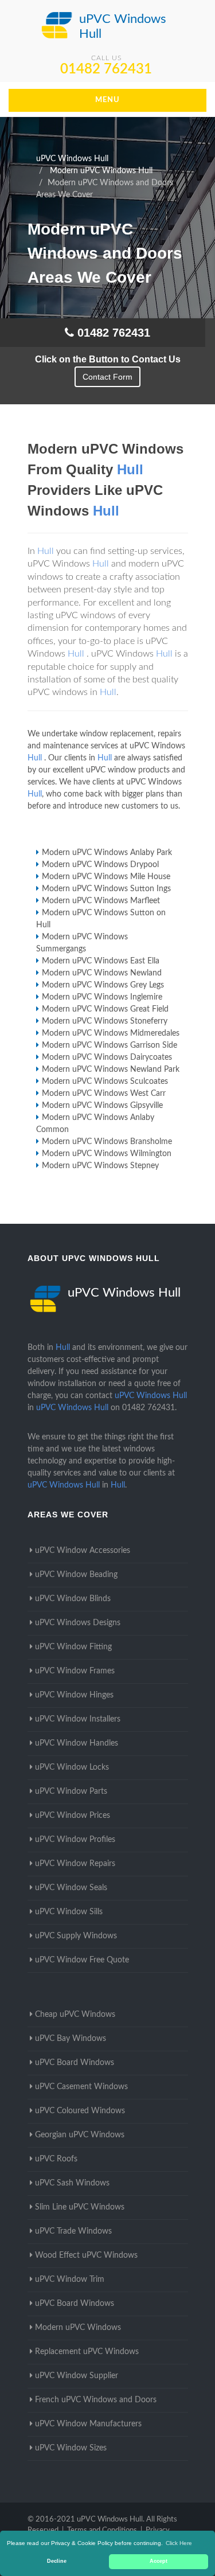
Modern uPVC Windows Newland (102, 973)
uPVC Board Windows (75, 2063)
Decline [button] (57, 2561)
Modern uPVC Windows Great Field (105, 1009)
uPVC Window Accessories (83, 1551)
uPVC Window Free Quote (82, 1960)
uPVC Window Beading (76, 1575)
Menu (107, 100)
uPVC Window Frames (75, 1671)
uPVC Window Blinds (73, 1599)
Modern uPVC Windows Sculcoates (105, 1082)
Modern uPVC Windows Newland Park (111, 1070)
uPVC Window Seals (71, 1888)
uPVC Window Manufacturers (88, 2424)
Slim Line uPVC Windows (80, 2207)
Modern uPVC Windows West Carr (104, 1094)
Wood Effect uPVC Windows (86, 2255)
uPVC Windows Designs (78, 1623)
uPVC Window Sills (69, 1912)
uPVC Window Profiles (75, 1840)
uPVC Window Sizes (71, 2448)
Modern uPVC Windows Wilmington (107, 1154)
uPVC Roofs (56, 2159)
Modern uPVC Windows (78, 2328)
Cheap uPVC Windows (75, 2015)
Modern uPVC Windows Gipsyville (102, 1106)
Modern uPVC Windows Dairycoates (107, 1057)
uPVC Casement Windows (81, 2087)
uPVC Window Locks (72, 1767)
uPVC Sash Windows (72, 2183)
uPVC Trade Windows (73, 2231)
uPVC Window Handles (77, 1743)
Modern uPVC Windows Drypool (100, 865)
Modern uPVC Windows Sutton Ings (106, 889)
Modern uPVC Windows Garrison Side (110, 1045)
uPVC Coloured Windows (80, 2111)
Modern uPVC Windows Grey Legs (103, 985)
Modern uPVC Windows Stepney (100, 1166)
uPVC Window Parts (71, 1792)
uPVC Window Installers (78, 1719)
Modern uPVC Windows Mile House (106, 877)
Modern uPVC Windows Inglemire (102, 997)
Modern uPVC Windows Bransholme (107, 1142)
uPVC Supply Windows (76, 1936)
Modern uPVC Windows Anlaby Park (107, 853)
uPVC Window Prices (73, 1816)
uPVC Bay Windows (71, 2039)
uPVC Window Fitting (73, 1647)
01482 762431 (106, 69)
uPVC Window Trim (70, 2280)
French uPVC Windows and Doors (96, 2400)
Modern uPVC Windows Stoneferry (105, 1021)
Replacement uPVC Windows (87, 2352)
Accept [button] (159, 2561)
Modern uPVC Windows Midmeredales (111, 1033)
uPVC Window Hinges (74, 1695)
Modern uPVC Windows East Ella (101, 961)
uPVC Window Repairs (75, 1864)
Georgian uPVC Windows (80, 2135)
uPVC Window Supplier (77, 2376)
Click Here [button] (179, 2543)
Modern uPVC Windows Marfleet (101, 901)
